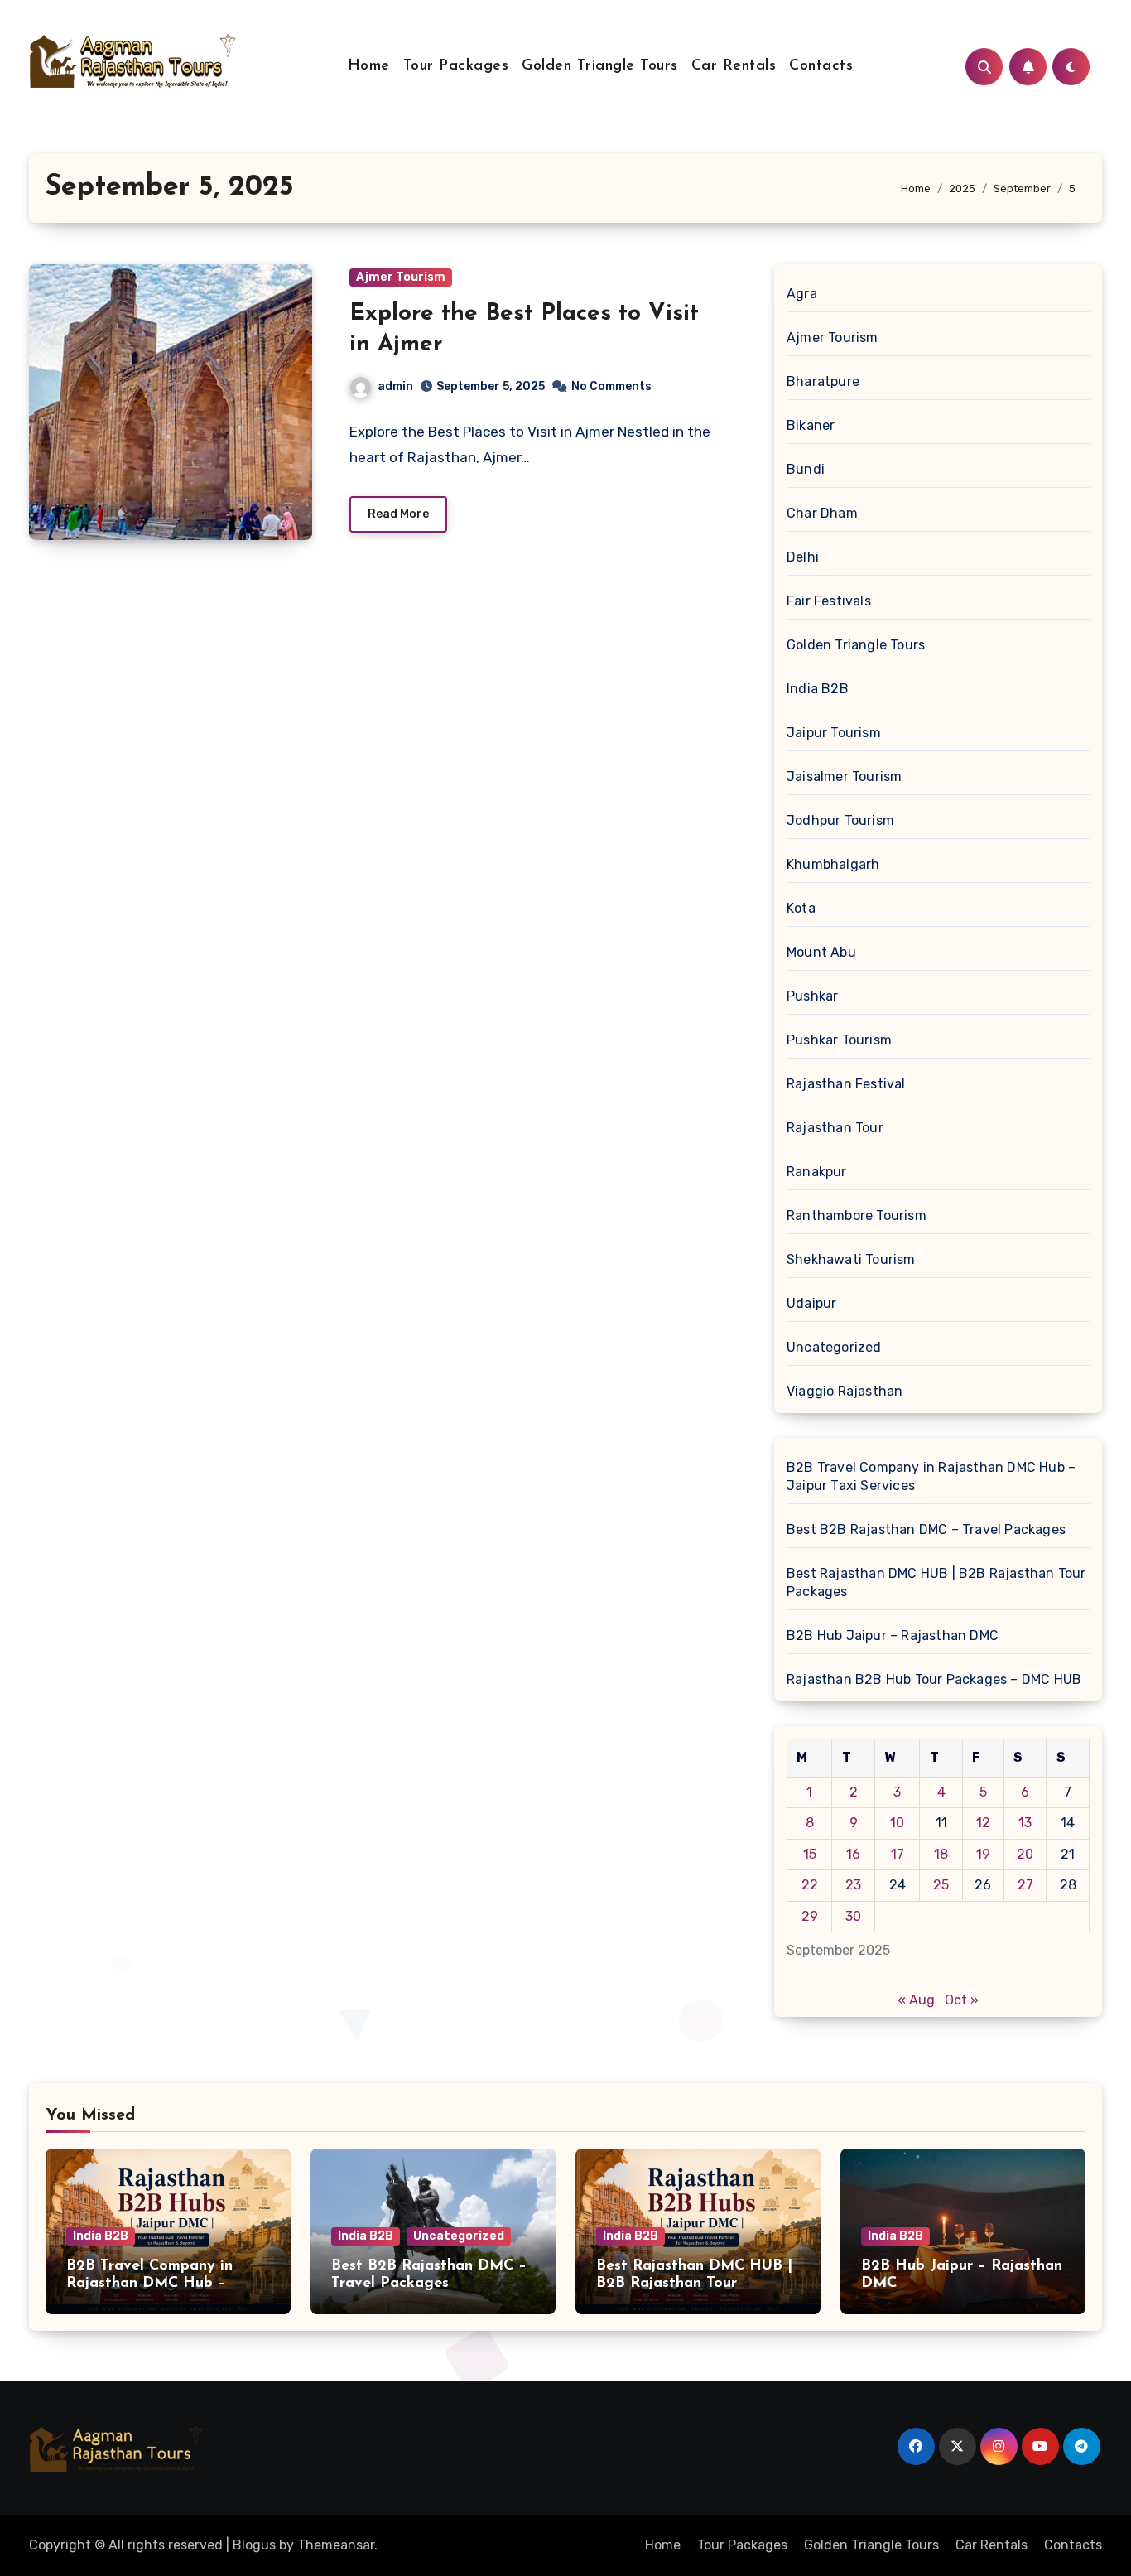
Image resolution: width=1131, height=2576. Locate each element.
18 (941, 1854)
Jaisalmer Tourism (844, 777)
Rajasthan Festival (846, 1084)
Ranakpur (817, 1172)
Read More (398, 514)
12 (983, 1823)
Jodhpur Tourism (840, 820)
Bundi (806, 469)
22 (810, 1885)
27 (1025, 1885)
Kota (801, 908)
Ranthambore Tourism (857, 1216)
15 (810, 1854)
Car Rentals (734, 66)
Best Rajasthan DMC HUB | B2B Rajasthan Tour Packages (936, 1582)
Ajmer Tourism (401, 277)
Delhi (803, 557)
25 (941, 1885)
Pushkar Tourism (839, 1040)
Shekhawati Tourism (851, 1259)
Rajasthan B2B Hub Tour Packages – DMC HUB (934, 1679)
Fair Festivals (829, 601)
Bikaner (811, 425)
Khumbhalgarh (833, 864)
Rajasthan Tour (835, 1128)
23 (853, 1885)
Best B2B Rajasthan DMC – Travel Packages (926, 1529)
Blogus (254, 2545)
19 (983, 1854)
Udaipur (811, 1303)
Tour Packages (456, 66)
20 (1025, 1854)
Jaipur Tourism (834, 733)
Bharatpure (823, 381)
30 (853, 1916)
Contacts (821, 66)
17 (898, 1854)
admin (395, 386)
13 (1025, 1823)
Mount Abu (821, 952)
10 (897, 1823)
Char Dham (822, 513)
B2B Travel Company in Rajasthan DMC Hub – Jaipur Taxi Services (931, 1476)
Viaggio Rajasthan (845, 1391)
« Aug (916, 2000)
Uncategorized (834, 1347)
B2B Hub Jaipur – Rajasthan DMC (893, 1635)
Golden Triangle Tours (600, 66)
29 (810, 1916)
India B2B (818, 689)
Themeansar (336, 2545)
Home (369, 66)
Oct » (962, 2000)
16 (853, 1854)
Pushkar (812, 996)
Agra (802, 294)
